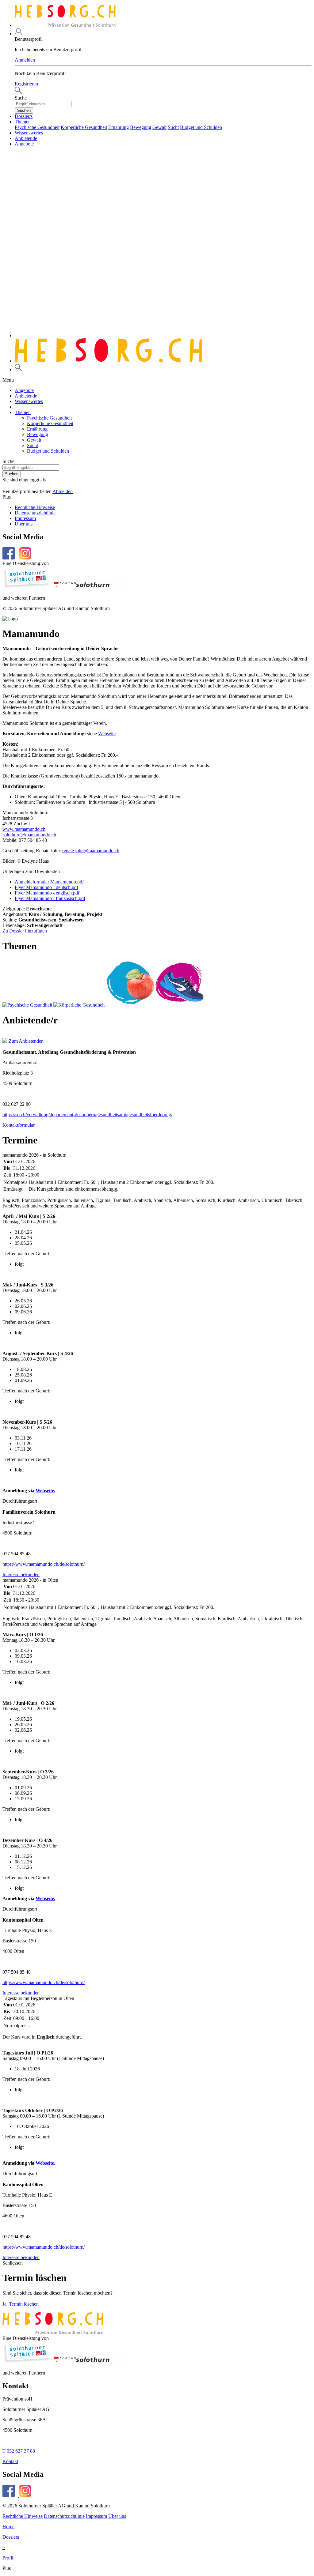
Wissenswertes (29, 133)
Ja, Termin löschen (21, 2304)
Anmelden (25, 60)
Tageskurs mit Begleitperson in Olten (38, 1998)
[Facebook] (11, 2495)
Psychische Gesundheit (37, 127)
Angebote (24, 144)
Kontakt (10, 2461)
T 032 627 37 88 (19, 2451)
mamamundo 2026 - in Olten (30, 1580)
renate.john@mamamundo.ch (91, 851)
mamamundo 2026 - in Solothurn (34, 1155)
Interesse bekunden (21, 1574)
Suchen (24, 110)
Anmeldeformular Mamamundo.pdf (49, 882)
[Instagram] (25, 2495)
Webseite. (45, 1491)
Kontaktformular (19, 1125)
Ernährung (119, 127)
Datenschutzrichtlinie (35, 513)
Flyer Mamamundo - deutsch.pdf (46, 887)
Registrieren (26, 84)
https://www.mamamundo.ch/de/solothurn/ (44, 1564)
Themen (23, 122)
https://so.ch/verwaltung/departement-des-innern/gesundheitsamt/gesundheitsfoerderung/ (87, 1115)
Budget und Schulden (201, 127)
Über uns (24, 524)
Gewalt (159, 127)
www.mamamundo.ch (24, 829)
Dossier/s (24, 116)
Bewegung (141, 127)
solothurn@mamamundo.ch (29, 835)
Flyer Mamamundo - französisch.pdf (50, 898)
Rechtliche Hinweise (35, 507)
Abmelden (63, 491)
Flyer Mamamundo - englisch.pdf (47, 893)
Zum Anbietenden (26, 1041)
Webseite (107, 734)
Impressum (25, 518)
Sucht (173, 127)
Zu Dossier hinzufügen (25, 931)
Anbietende (26, 138)
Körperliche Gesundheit (84, 127)
